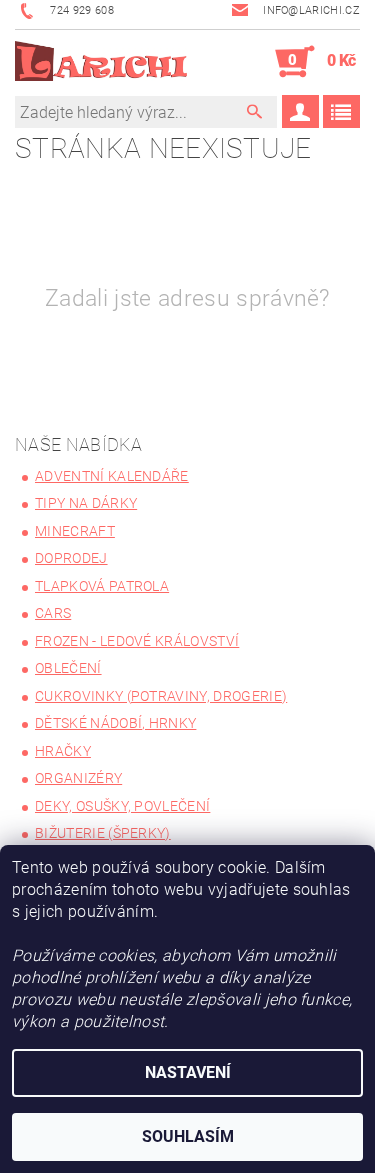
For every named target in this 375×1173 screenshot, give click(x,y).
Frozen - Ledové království (137, 641)
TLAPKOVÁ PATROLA (102, 586)
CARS (53, 613)
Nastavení (188, 1072)
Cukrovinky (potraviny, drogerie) (161, 696)
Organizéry (78, 778)
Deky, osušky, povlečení (122, 806)
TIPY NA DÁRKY (86, 503)
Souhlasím (188, 1136)
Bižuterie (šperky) (103, 833)
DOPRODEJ (71, 558)
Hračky (63, 751)
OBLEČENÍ (68, 668)
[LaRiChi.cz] (101, 62)
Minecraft (75, 531)
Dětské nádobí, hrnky (115, 723)
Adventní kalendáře (112, 476)
